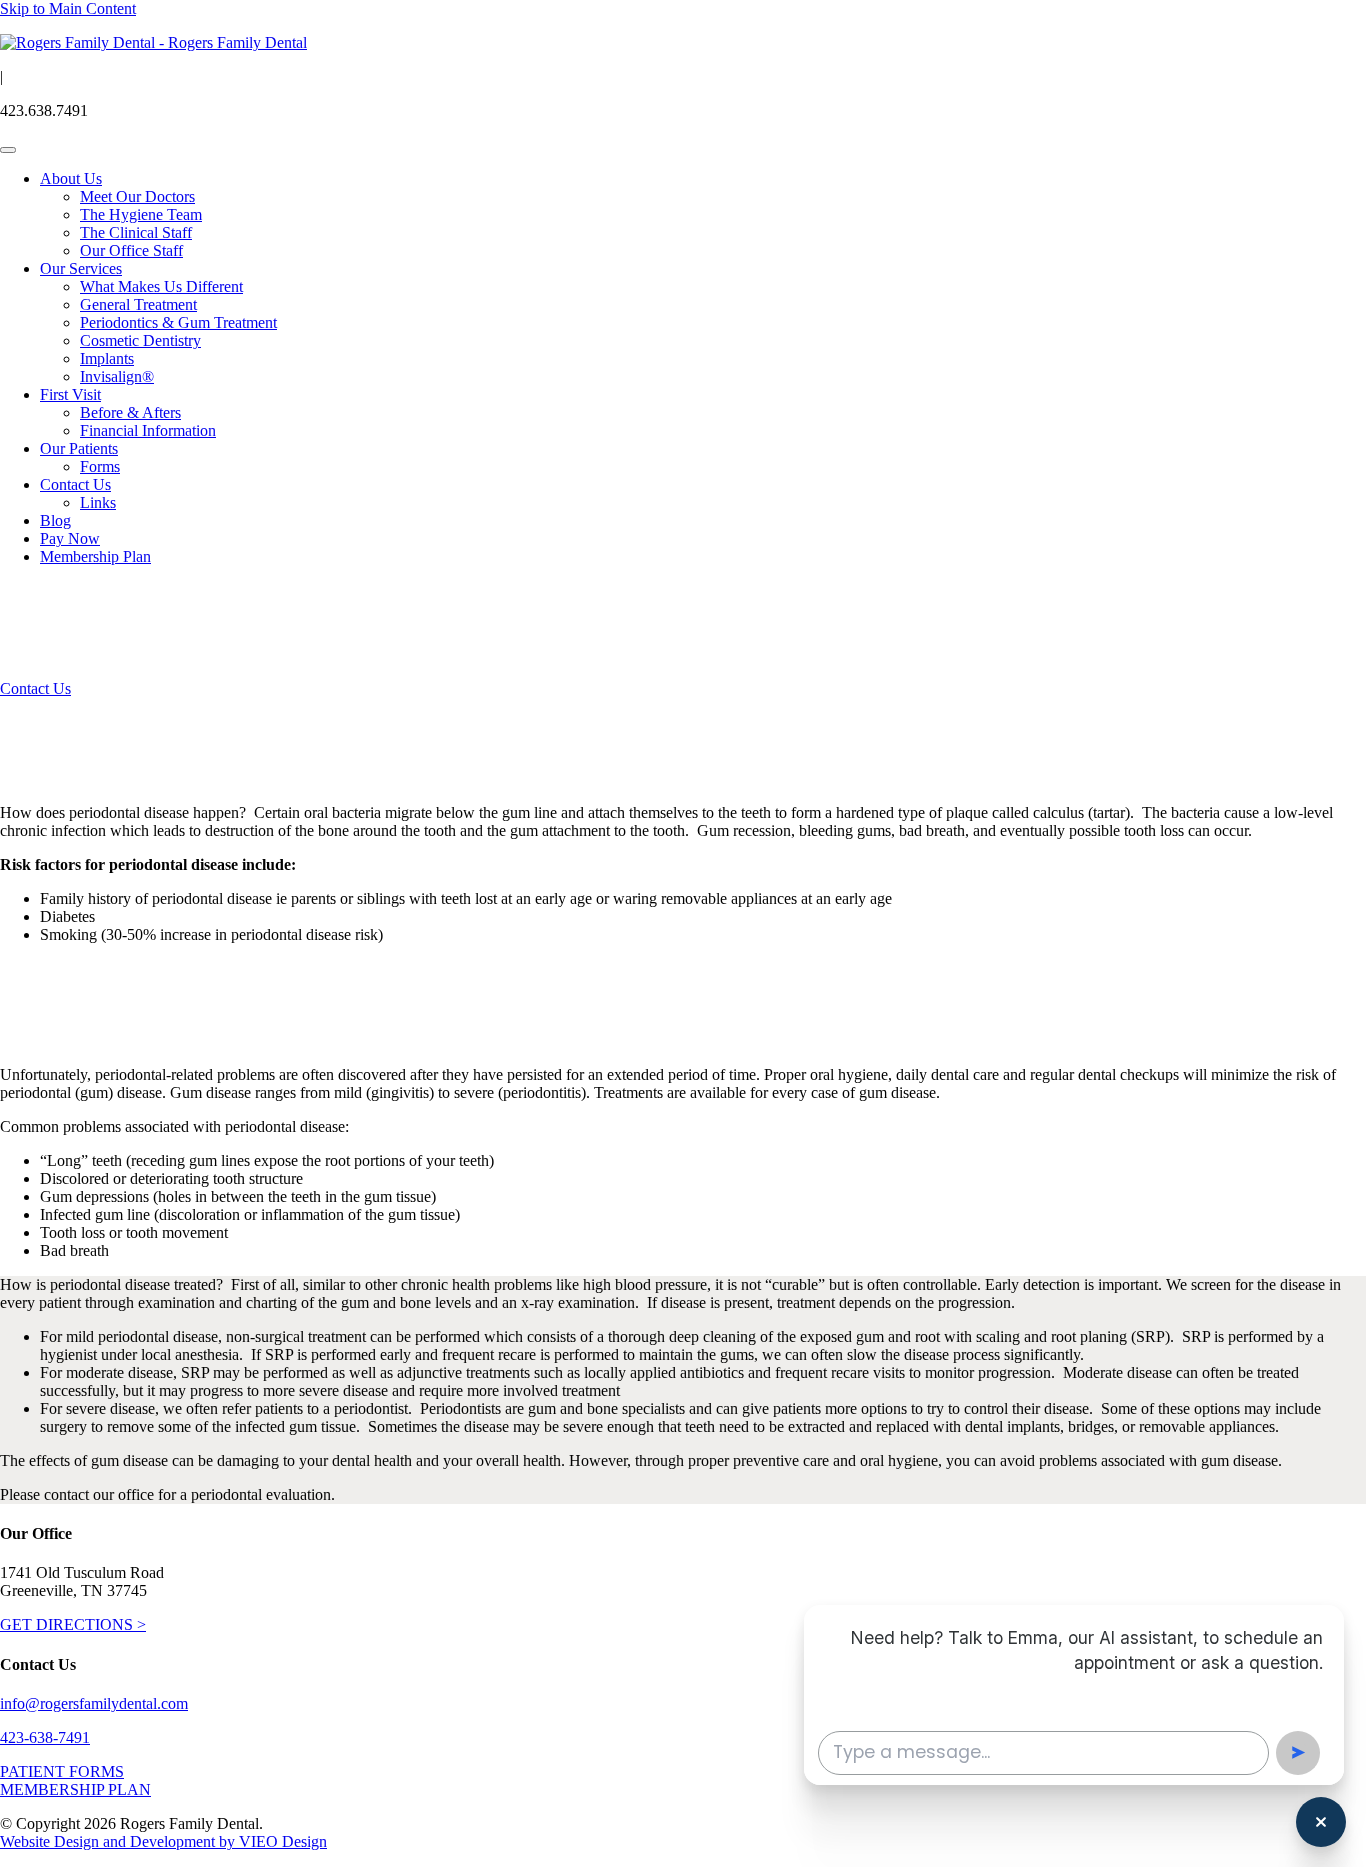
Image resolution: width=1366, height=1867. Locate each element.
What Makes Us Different (161, 286)
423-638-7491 (45, 1737)
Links (98, 502)
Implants (107, 358)
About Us (71, 178)
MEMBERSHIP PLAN (75, 1789)
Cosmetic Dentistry (140, 340)
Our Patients (79, 448)
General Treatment (138, 304)
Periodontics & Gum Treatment (178, 322)
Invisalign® (117, 376)
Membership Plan (95, 556)
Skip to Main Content (68, 8)
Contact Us (75, 484)
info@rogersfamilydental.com (94, 1703)
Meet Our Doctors (137, 196)
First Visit (70, 394)
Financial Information (148, 430)
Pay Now (70, 538)
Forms (100, 466)
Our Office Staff (131, 250)
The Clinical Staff (136, 232)
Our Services (81, 268)
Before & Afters (130, 412)
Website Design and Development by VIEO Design (163, 1841)
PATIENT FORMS (62, 1771)
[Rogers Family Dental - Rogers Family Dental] (153, 42)
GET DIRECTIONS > (73, 1624)
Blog (55, 520)
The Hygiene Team (141, 214)
